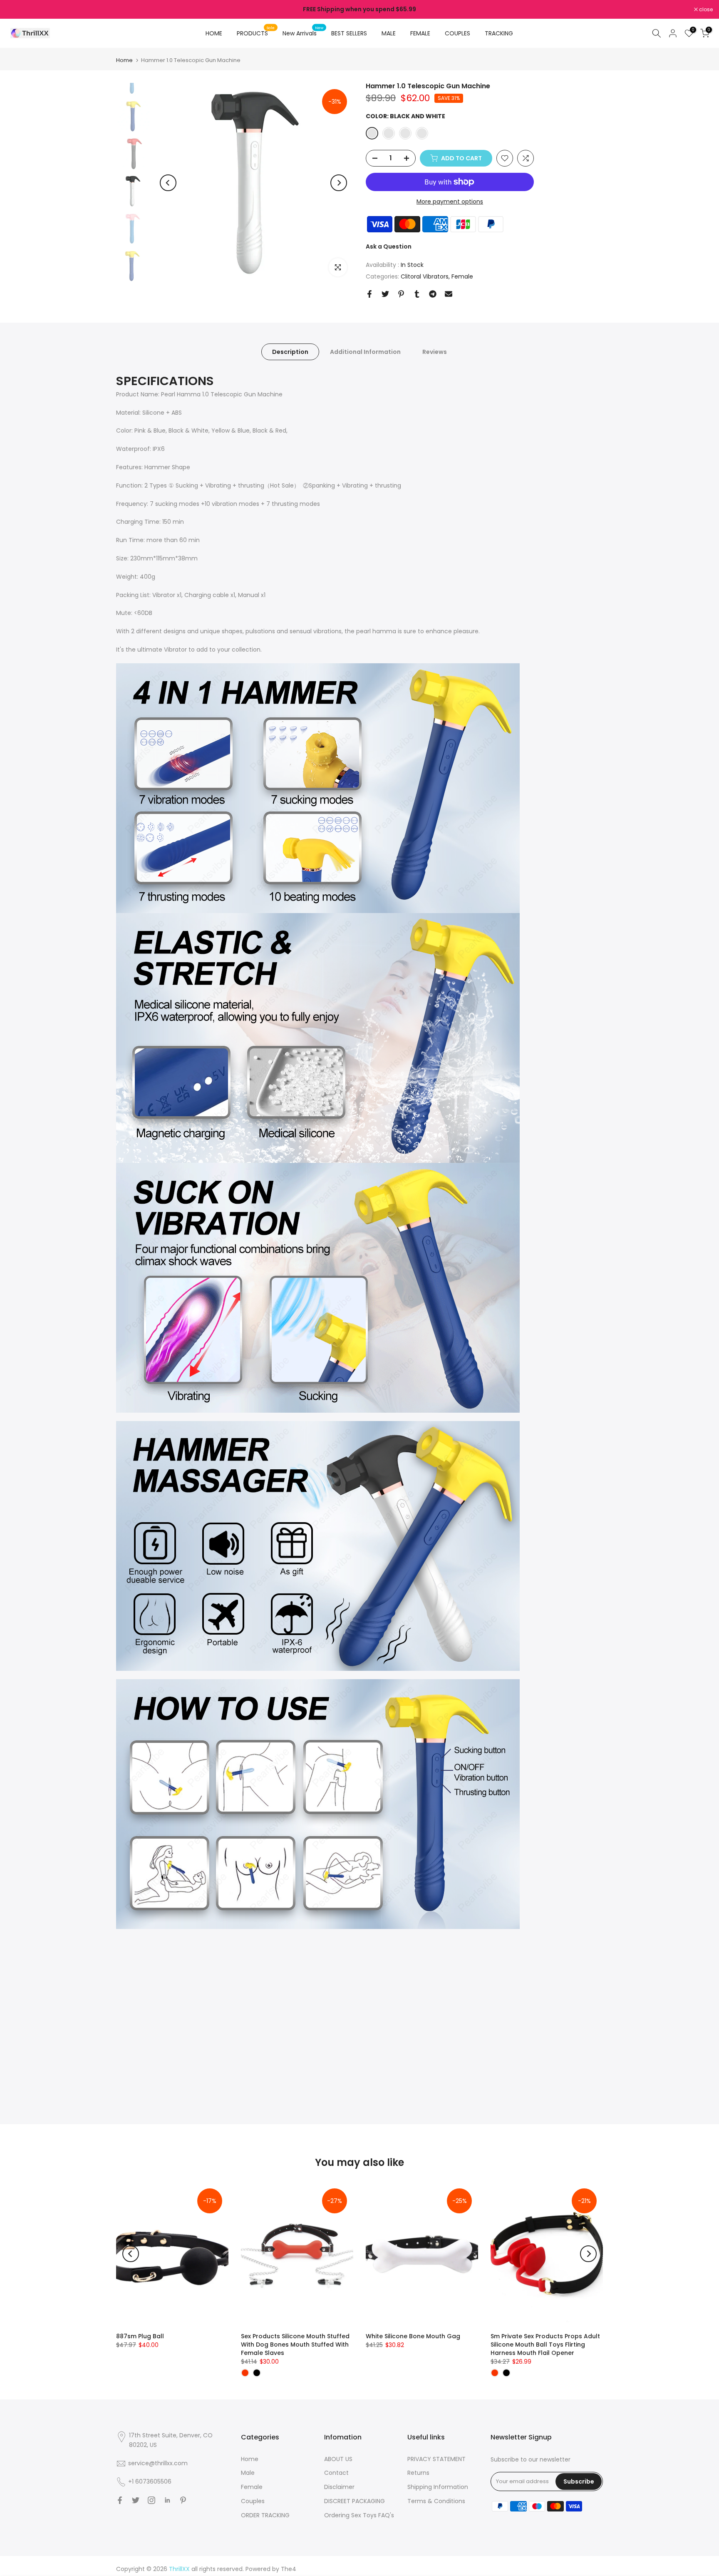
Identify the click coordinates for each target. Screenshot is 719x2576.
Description (290, 352)
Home (124, 60)
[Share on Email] (449, 294)
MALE (389, 33)
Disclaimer (339, 2487)
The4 (289, 2569)
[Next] (339, 183)
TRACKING (499, 33)
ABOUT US (338, 2459)
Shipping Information (438, 2487)
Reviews (435, 352)
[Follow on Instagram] (151, 2500)
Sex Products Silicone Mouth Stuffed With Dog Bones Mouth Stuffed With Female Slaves (295, 2345)
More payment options (450, 202)
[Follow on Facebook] (120, 2500)
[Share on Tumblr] (417, 294)
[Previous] (168, 183)
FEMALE (420, 33)
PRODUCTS (256, 33)
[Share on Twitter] (385, 294)
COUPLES (457, 33)
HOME (214, 33)
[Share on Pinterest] (401, 294)
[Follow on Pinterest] (183, 2500)
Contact (336, 2473)
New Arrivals (303, 33)
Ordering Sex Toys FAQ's (359, 2515)
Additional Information (365, 352)
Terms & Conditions (436, 2501)
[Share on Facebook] (369, 294)
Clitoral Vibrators (425, 276)
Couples (253, 2501)
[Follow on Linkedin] (167, 2500)
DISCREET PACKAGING (355, 2501)
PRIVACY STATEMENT (436, 2459)
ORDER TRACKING (265, 2515)
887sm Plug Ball (140, 2336)
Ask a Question (389, 246)
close (17, 10)
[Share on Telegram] (433, 294)
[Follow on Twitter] (136, 2500)
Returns (418, 2473)
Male (248, 2473)
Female (462, 276)
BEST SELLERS (349, 33)
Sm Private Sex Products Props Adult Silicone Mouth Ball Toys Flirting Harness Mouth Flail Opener (545, 2345)
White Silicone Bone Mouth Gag (413, 2336)
